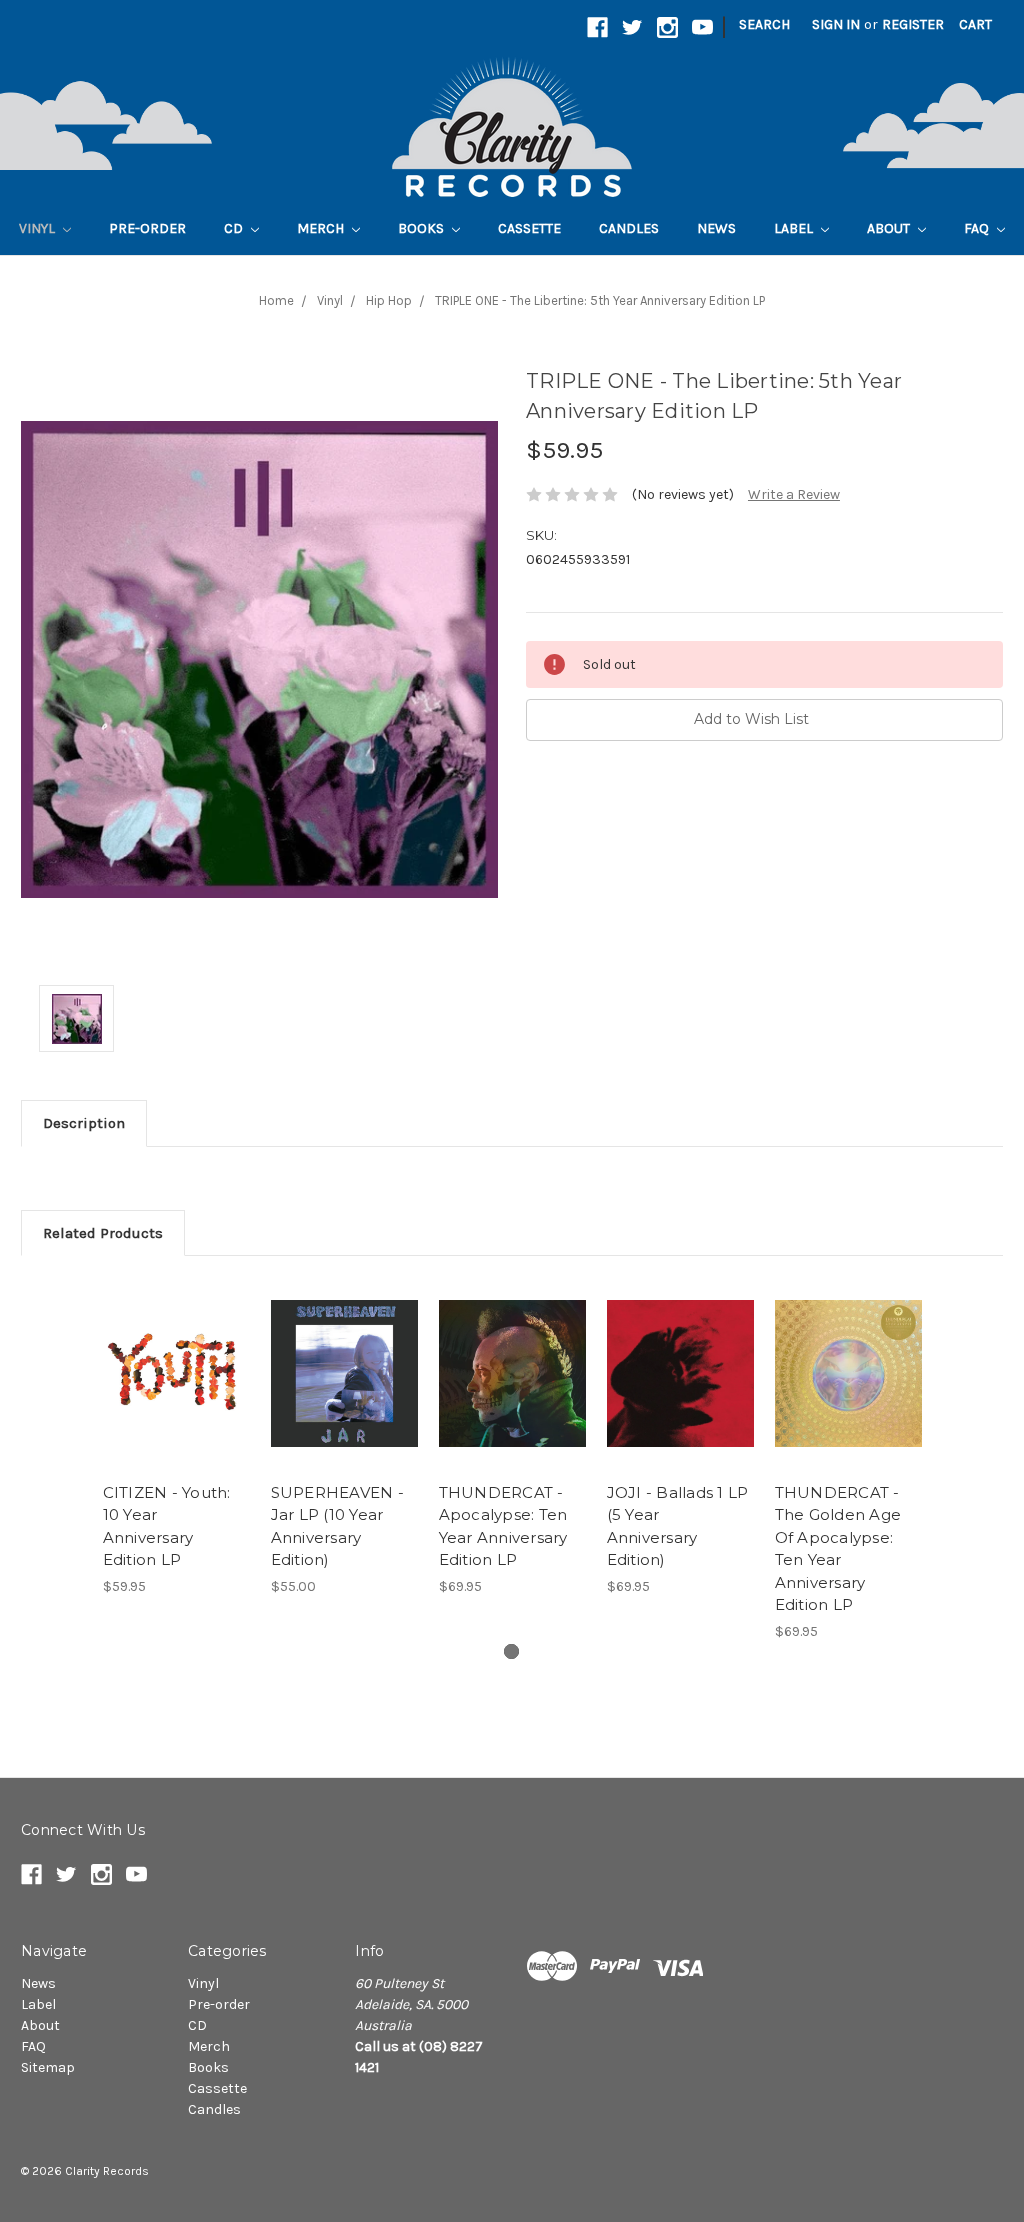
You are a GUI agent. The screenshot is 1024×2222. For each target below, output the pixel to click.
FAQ (978, 228)
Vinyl (38, 228)
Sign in (836, 24)
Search (764, 24)
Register (913, 24)
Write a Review (794, 494)
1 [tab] (511, 1651)
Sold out (176, 1391)
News (716, 228)
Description (84, 1123)
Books (422, 228)
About (890, 228)
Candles (629, 228)
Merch (322, 228)
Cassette (529, 228)
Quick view (176, 1356)
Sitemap (48, 2067)
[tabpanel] (176, 1437)
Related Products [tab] (103, 1233)
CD (235, 228)
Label (795, 228)
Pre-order (147, 228)
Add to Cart (512, 1391)
